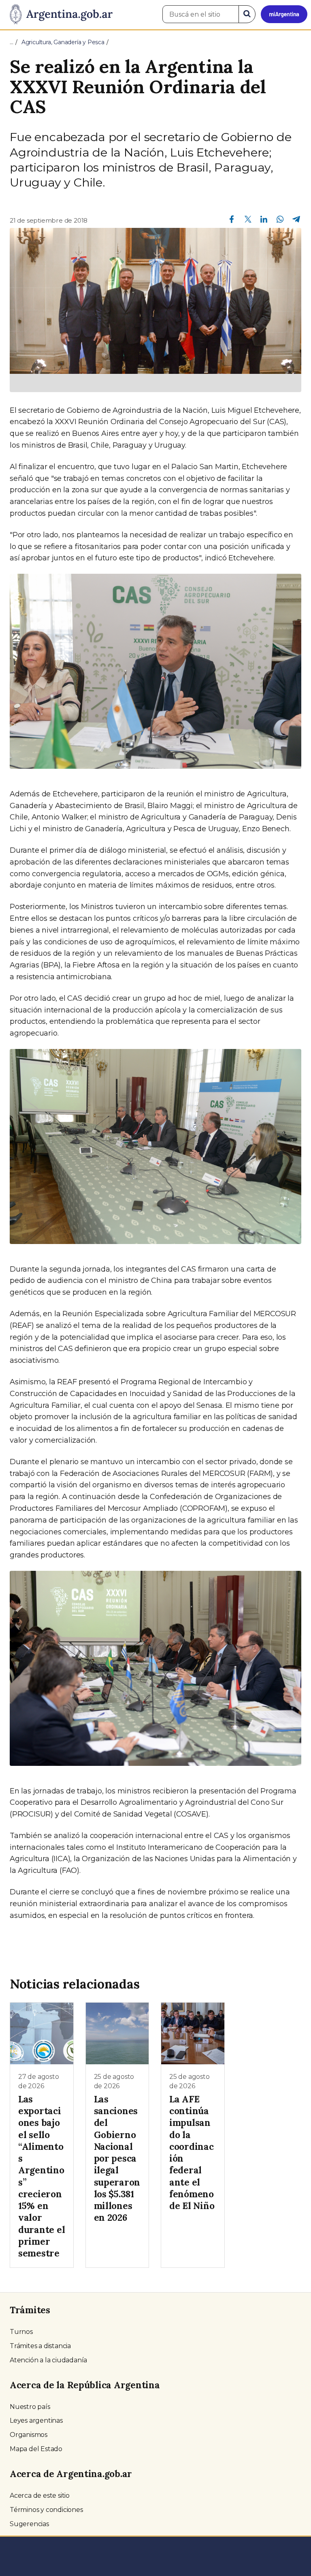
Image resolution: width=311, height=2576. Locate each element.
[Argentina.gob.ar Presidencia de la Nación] (58, 15)
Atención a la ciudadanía (48, 2360)
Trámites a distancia (40, 2346)
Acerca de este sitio (40, 2496)
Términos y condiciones (46, 2510)
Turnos (21, 2332)
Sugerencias (29, 2524)
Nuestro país (30, 2407)
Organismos (29, 2435)
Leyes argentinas (36, 2420)
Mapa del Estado (36, 2449)
